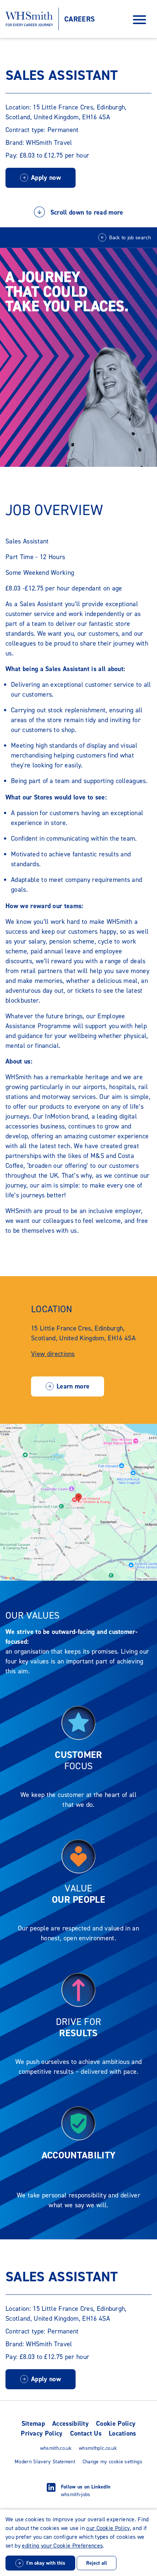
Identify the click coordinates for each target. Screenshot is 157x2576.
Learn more (73, 1386)
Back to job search (130, 238)
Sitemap (33, 2424)
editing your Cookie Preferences (62, 2546)
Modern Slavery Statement (45, 2462)
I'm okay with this (46, 2563)
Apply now (46, 178)
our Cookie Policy (108, 2528)
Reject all (97, 2563)
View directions (53, 1354)
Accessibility (70, 2424)
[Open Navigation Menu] (139, 19)
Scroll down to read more (86, 213)
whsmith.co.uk (56, 2448)
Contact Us (86, 2433)
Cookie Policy (116, 2424)
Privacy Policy (42, 2433)
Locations (122, 2433)
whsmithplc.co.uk (98, 2448)
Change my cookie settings (112, 2462)
